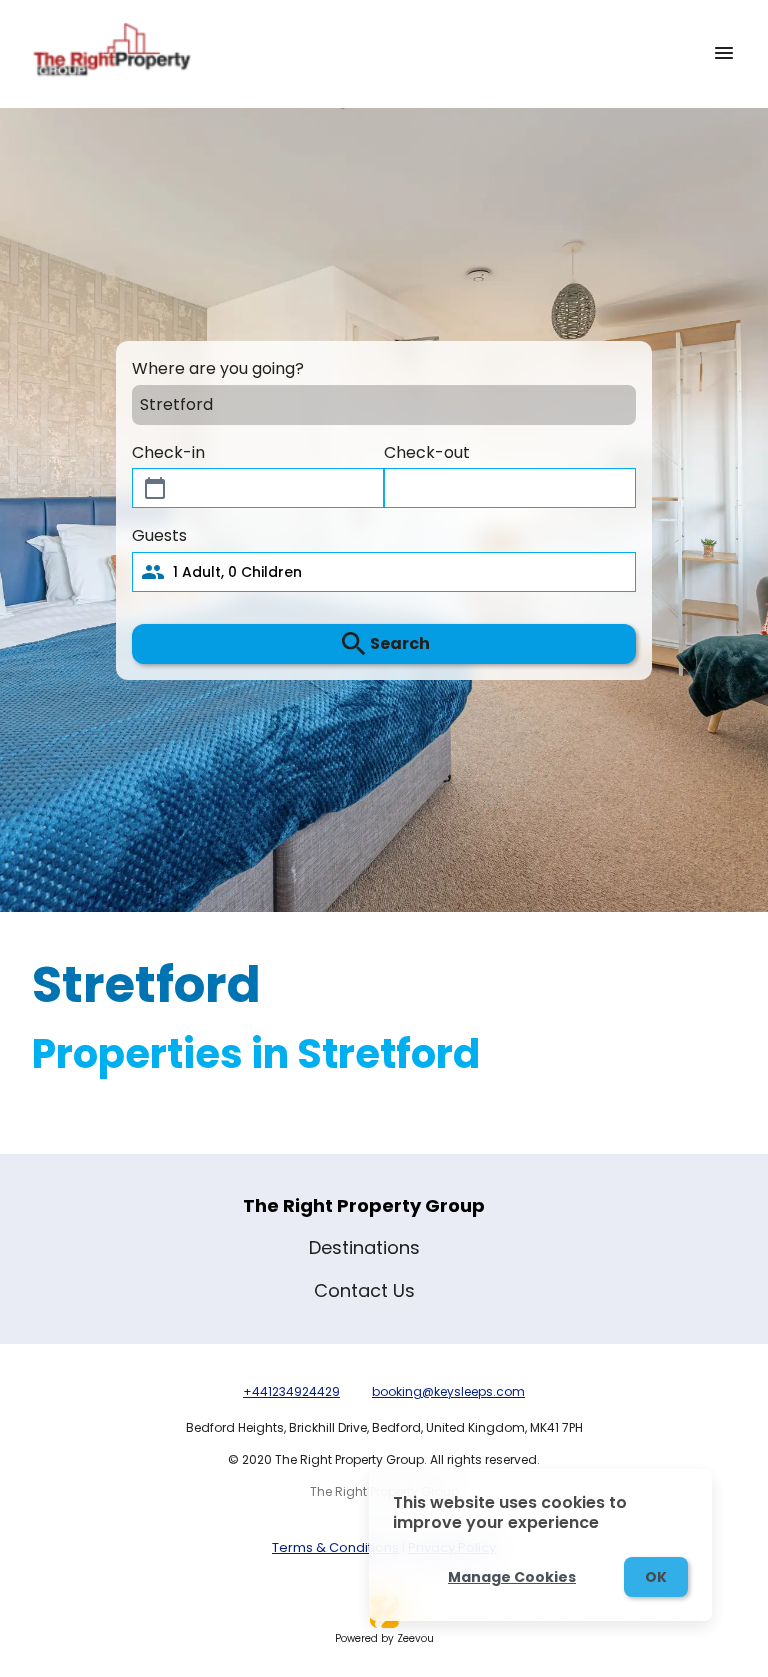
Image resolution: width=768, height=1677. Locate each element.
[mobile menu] (724, 53)
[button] (384, 572)
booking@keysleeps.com (448, 1391)
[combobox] (366, 404)
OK (656, 1577)
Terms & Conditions (335, 1547)
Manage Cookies (512, 1577)
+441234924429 (291, 1391)
